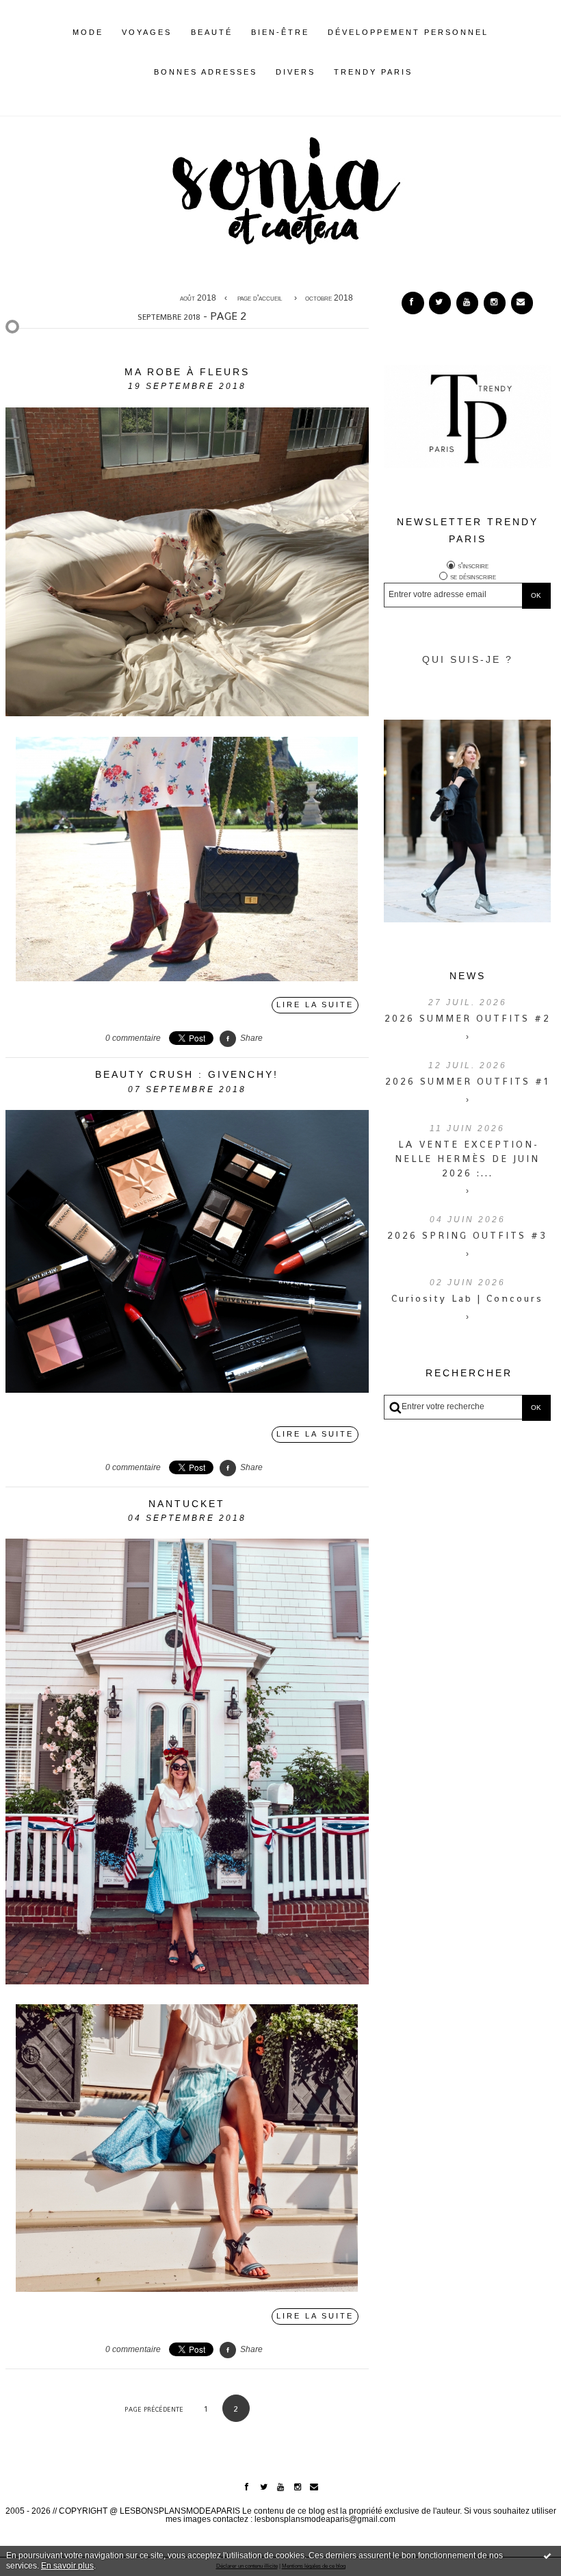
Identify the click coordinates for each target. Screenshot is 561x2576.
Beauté (212, 32)
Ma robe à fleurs (187, 372)
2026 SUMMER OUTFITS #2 (468, 1018)
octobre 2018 (329, 298)
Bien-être (280, 32)
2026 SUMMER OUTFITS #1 (467, 1081)
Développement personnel (408, 32)
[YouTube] (467, 303)
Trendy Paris (373, 72)
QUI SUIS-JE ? (468, 659)
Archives (422, 72)
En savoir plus (67, 2566)
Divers (296, 72)
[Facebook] (413, 303)
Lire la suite (315, 1005)
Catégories (434, 72)
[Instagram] (495, 303)
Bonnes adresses (206, 72)
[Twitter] (440, 303)
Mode (88, 32)
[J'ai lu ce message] (547, 2555)
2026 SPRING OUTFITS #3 (467, 1235)
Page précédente (154, 2409)
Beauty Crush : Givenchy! (187, 1074)
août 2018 (198, 298)
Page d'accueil (260, 298)
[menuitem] (88, 43)
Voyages (147, 32)
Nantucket (187, 1504)
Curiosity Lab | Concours (467, 1298)
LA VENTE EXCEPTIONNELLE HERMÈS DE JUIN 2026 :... (467, 1159)
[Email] (522, 303)
